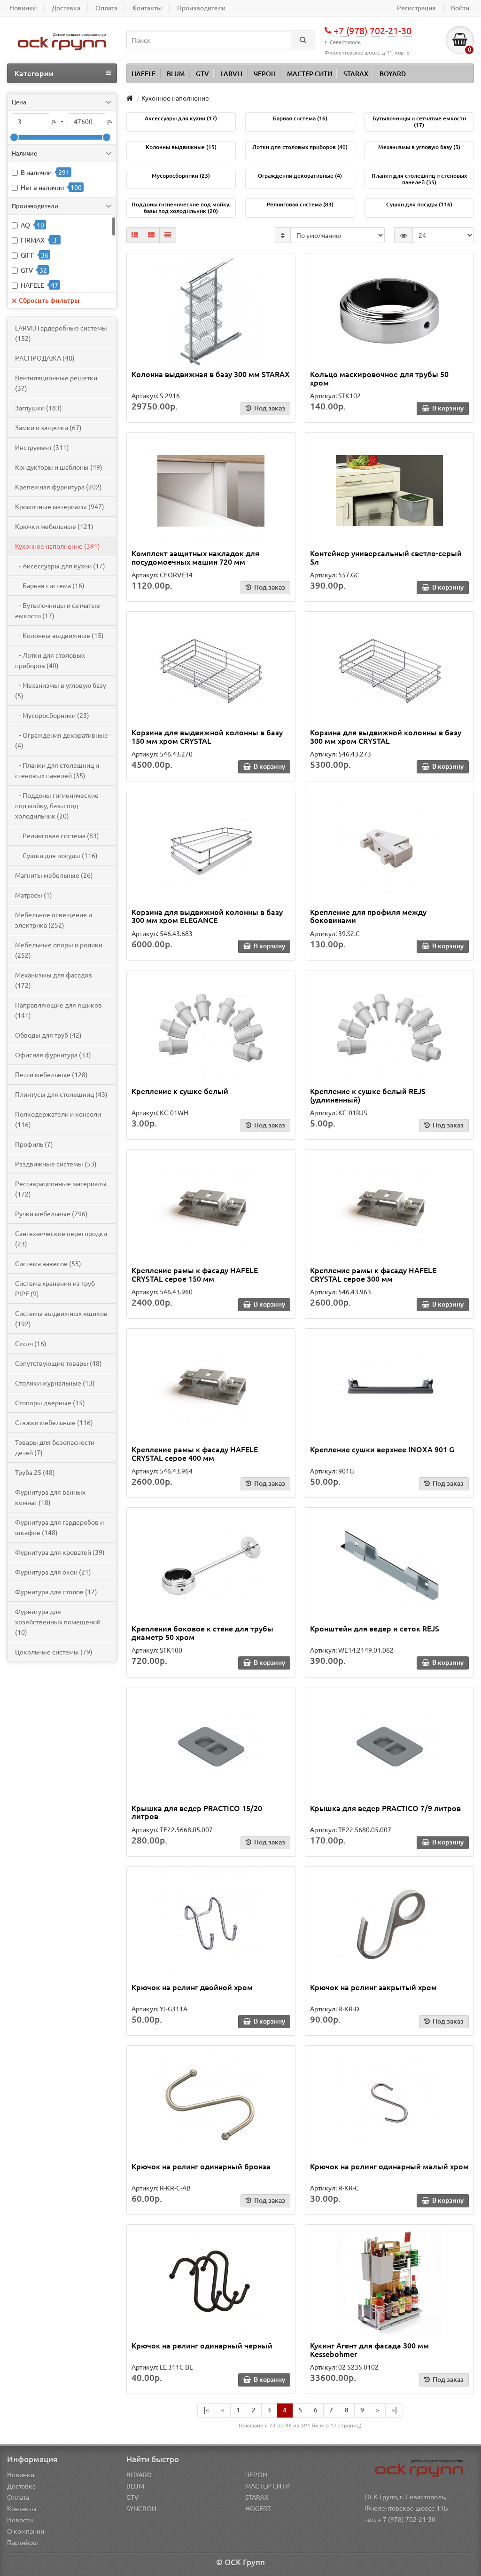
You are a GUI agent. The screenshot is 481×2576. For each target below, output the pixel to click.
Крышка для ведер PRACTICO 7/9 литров (385, 1808)
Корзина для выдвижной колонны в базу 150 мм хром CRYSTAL (207, 736)
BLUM (176, 74)
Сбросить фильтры (49, 300)
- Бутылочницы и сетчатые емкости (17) (58, 610)
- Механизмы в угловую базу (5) (61, 690)
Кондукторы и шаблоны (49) (59, 467)
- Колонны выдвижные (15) (59, 635)
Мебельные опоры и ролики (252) (59, 950)
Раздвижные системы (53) (56, 1164)
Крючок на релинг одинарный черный (202, 2345)
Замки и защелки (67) (48, 427)
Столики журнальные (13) (55, 1383)
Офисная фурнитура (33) (53, 1055)
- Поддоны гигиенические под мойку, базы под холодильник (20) (57, 805)
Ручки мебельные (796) (51, 1213)
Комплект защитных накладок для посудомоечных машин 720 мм (195, 557)
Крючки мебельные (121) (54, 526)
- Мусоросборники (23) (52, 715)
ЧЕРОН (265, 74)
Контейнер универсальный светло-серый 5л (386, 557)
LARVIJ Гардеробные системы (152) (61, 333)
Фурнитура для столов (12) (56, 1591)
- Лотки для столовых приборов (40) (50, 660)
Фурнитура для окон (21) (53, 1572)
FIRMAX (33, 240)
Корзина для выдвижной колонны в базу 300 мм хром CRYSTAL (386, 736)
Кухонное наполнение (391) (58, 546)
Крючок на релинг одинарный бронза (201, 2166)
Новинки (21, 2474)
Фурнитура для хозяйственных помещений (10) (58, 1622)
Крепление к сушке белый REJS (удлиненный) (368, 1095)
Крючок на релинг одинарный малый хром (389, 2166)
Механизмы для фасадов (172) (54, 980)
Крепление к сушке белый (180, 1091)
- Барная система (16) (50, 585)
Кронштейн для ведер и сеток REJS (375, 1628)
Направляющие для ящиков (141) (58, 1010)
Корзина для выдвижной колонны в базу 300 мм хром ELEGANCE (207, 916)
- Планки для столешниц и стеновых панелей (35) (57, 770)
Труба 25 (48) (35, 1472)
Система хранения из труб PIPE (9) (55, 1288)
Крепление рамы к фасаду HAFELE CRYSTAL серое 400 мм (195, 1453)
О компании (26, 2531)
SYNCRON (141, 2508)
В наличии (36, 172)
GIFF (27, 255)
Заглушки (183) (39, 408)
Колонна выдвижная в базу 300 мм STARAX (211, 374)
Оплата (18, 2497)
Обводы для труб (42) (48, 1035)
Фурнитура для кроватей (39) (60, 1552)
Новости (20, 2520)
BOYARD (393, 74)
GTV (202, 74)
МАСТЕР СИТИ (310, 74)
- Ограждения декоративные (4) (62, 740)
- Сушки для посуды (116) (56, 855)
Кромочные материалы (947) (60, 506)
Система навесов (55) (48, 1263)
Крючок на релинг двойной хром (192, 1987)
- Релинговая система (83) (57, 835)
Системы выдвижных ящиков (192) (61, 1318)
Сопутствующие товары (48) (58, 1363)
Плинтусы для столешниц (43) (61, 1094)
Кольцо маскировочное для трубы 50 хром (379, 378)
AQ (25, 225)
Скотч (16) (31, 1343)
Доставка (21, 2486)
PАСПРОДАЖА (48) (45, 358)
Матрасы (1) (34, 895)
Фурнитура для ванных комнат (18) (50, 1497)
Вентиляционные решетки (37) (56, 383)
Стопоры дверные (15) (50, 1402)
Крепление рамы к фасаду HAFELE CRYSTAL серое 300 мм (373, 1274)
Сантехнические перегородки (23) (61, 1238)
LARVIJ (231, 74)
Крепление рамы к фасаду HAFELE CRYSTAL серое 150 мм (195, 1274)
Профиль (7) (34, 1144)
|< (206, 2410)
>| (394, 2410)
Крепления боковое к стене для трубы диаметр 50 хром (202, 1632)
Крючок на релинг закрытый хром (373, 1987)
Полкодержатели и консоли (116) (58, 1119)
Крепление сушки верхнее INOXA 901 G (382, 1449)
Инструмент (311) (42, 447)
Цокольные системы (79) (54, 1652)
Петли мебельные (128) (51, 1074)
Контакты (22, 2508)
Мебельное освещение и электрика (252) (54, 920)
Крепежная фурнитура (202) (58, 487)
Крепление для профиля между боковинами (368, 916)
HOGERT (258, 2508)
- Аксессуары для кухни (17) (60, 566)
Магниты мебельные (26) (54, 875)
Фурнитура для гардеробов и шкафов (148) (59, 1527)
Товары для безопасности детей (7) (55, 1447)
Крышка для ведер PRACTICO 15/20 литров (197, 1812)
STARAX (356, 74)
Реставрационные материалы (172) (61, 1189)
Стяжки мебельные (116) (54, 1422)
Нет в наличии (42, 187)
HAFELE (144, 74)
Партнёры (23, 2542)
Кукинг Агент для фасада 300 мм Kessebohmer (369, 2349)
